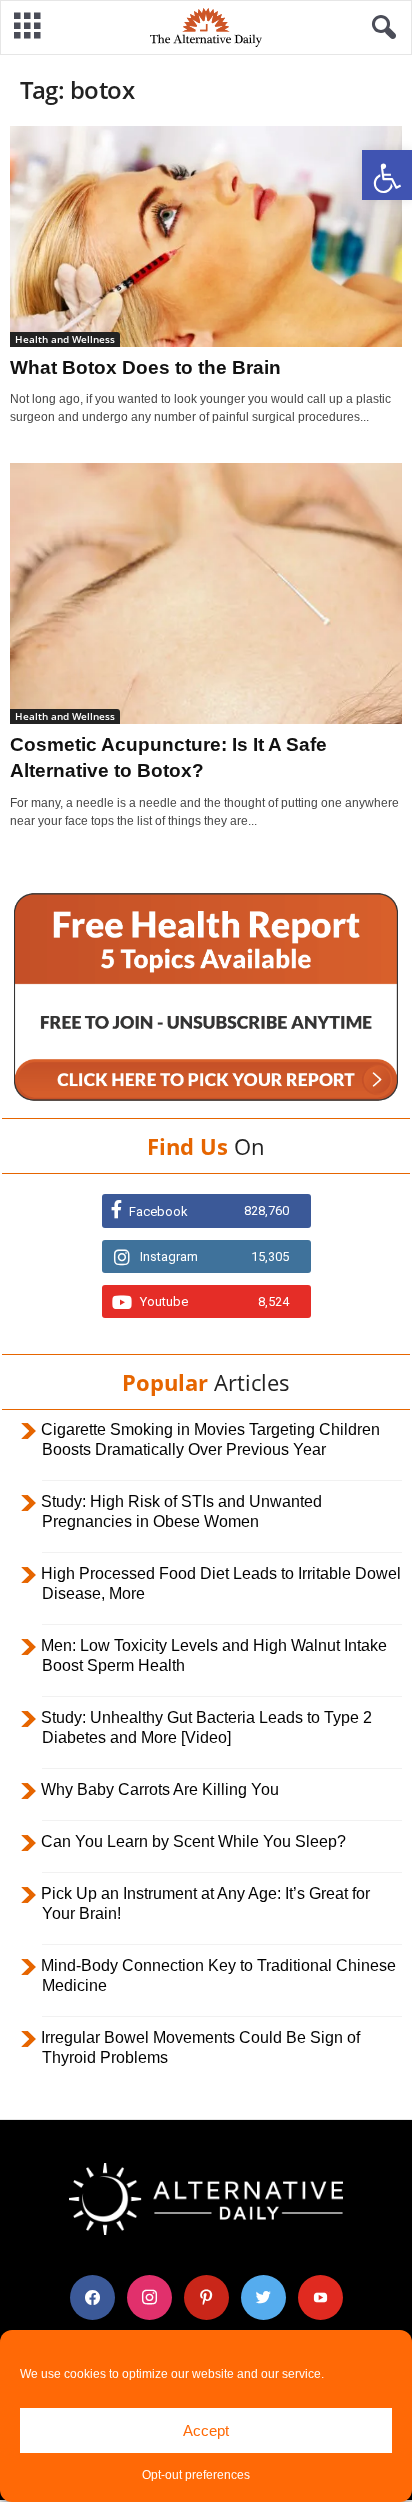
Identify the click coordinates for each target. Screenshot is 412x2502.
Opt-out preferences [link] (196, 2475)
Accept (206, 2430)
